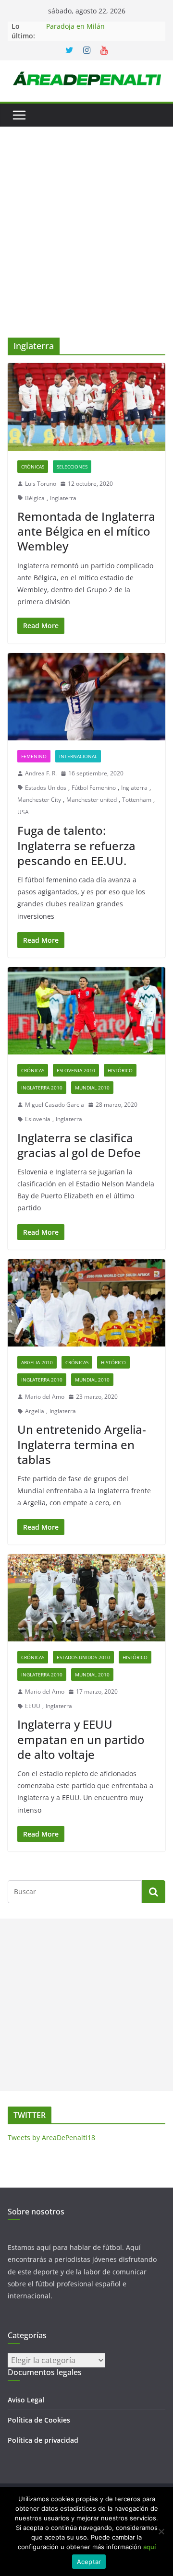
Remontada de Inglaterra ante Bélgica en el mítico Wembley (86, 531)
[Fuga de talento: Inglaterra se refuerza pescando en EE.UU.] (86, 697)
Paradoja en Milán (75, 26)
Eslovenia (38, 1119)
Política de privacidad (43, 2440)
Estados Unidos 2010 (83, 1657)
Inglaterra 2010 (42, 1088)
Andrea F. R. (41, 773)
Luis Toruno (41, 484)
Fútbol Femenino (94, 788)
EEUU (33, 1706)
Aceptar (89, 2562)
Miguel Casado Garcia (55, 1105)
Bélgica (35, 498)
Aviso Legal (26, 2400)
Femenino (34, 756)
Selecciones (72, 467)
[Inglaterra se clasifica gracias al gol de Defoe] (86, 1011)
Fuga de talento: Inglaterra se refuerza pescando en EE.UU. (76, 845)
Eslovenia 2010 (76, 1070)
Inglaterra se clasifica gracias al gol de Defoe (79, 1145)
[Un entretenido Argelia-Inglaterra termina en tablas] (86, 1303)
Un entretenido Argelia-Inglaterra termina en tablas (82, 1444)
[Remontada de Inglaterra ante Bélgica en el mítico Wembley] (86, 407)
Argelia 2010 (37, 1362)
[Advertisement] (86, 246)
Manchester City (39, 800)
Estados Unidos (46, 788)
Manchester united (92, 800)
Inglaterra (63, 498)
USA (23, 812)
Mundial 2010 (92, 1088)
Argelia (35, 1411)
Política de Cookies (39, 2420)
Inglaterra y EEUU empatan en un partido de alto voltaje (81, 1739)
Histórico (120, 1070)
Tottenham (137, 800)
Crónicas (33, 467)
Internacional (78, 756)
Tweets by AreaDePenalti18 (51, 2137)
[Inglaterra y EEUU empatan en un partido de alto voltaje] (86, 1598)
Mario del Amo (45, 1397)
